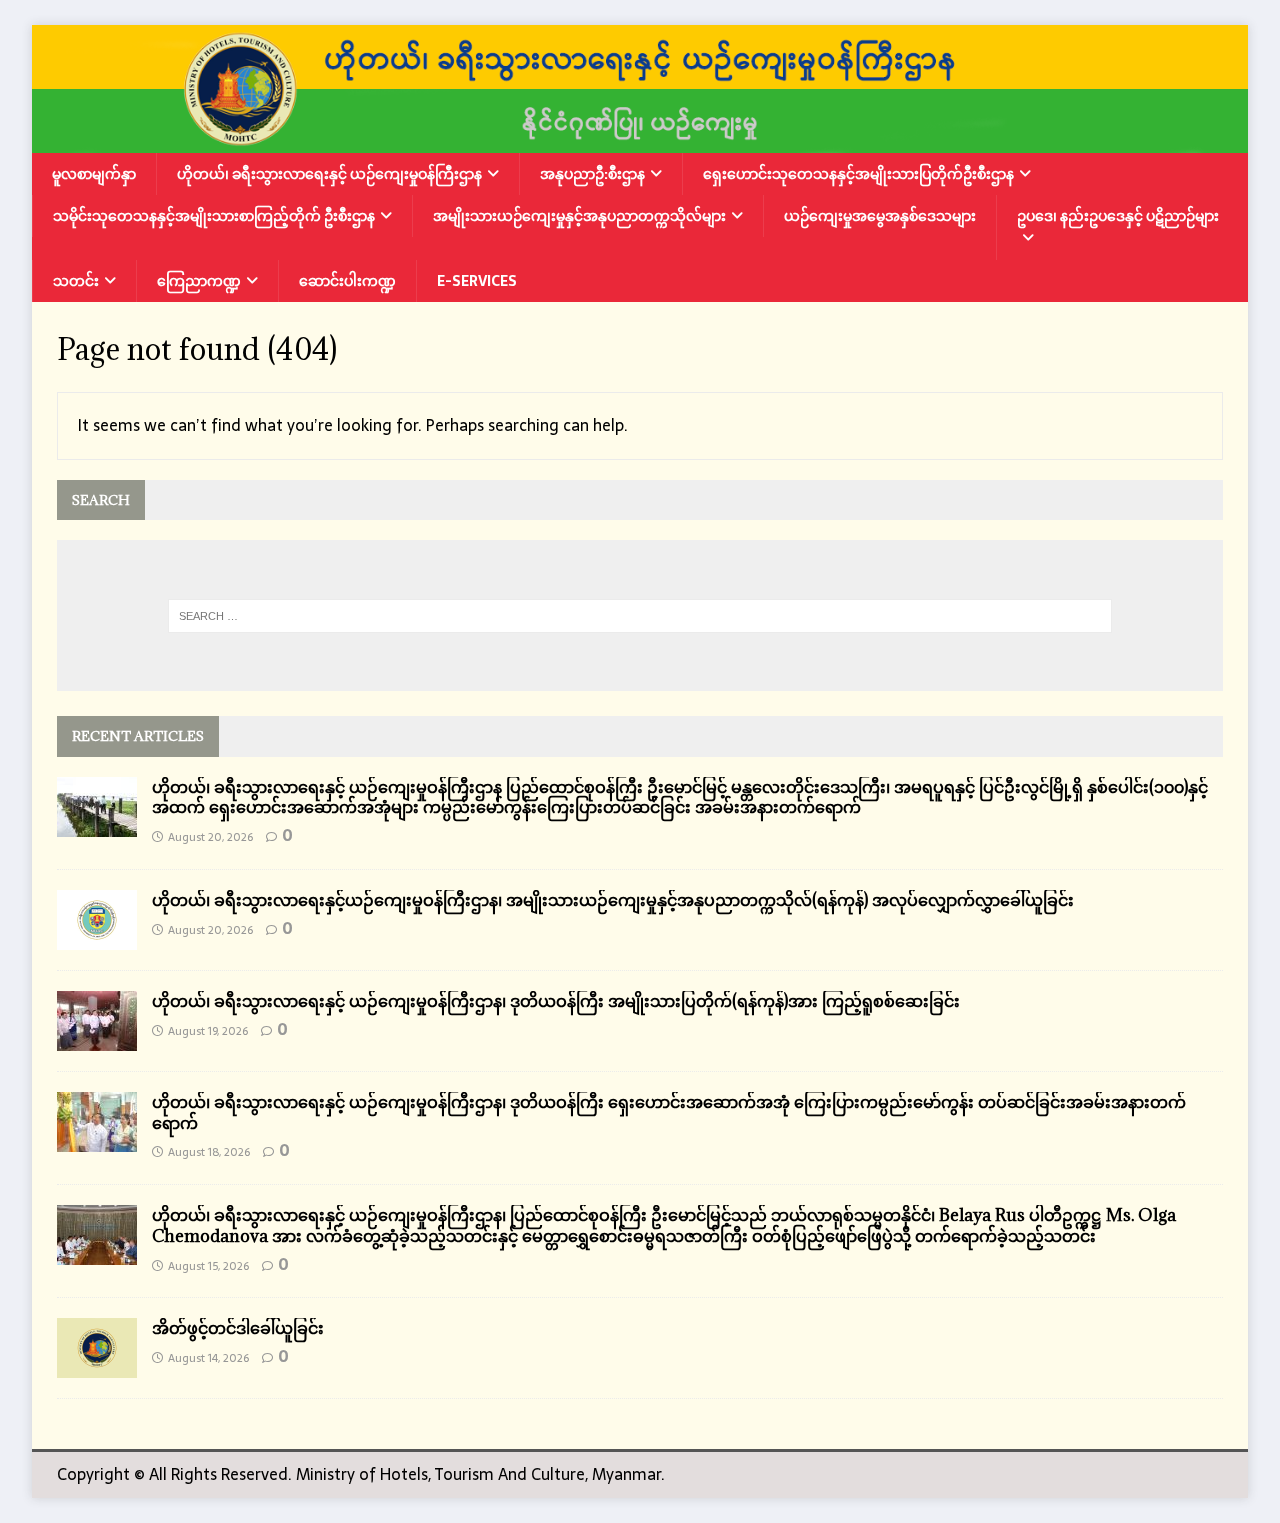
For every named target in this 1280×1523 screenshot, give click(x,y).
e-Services (477, 281)
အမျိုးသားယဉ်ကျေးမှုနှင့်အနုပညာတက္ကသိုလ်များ (579, 216)
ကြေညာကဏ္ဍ (199, 281)
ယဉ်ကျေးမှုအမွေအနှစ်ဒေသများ (880, 216)
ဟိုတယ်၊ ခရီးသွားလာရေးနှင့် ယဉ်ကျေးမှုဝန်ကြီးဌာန (329, 174)
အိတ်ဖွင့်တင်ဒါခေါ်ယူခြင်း (238, 1328)
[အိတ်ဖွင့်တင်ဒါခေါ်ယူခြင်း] (97, 1365)
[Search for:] (639, 616)
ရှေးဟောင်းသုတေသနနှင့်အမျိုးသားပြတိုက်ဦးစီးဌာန (858, 174)
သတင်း (76, 281)
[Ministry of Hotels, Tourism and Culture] (640, 139)
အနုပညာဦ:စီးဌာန (592, 174)
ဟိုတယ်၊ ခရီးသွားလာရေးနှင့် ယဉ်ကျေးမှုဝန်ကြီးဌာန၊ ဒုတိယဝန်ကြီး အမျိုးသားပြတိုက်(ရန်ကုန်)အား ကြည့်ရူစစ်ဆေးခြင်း (556, 1001)
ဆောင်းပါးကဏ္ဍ (347, 281)
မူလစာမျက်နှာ (94, 174)
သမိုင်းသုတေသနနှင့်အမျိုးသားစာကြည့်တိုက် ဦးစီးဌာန (214, 216)
